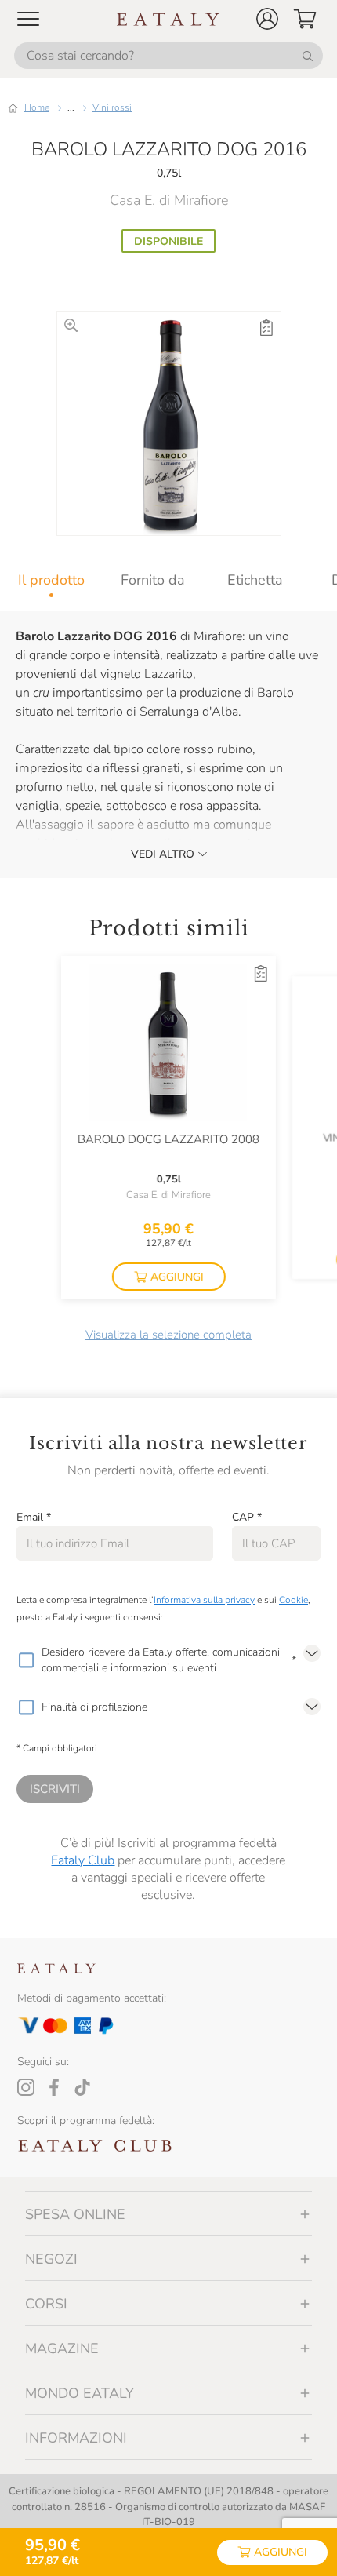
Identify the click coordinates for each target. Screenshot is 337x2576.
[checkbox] (26, 1660)
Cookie (294, 1600)
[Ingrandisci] (71, 325)
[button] (267, 19)
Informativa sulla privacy (204, 1600)
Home (37, 107)
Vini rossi (112, 107)
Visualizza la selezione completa (168, 1335)
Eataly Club (83, 1860)
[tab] (51, 580)
